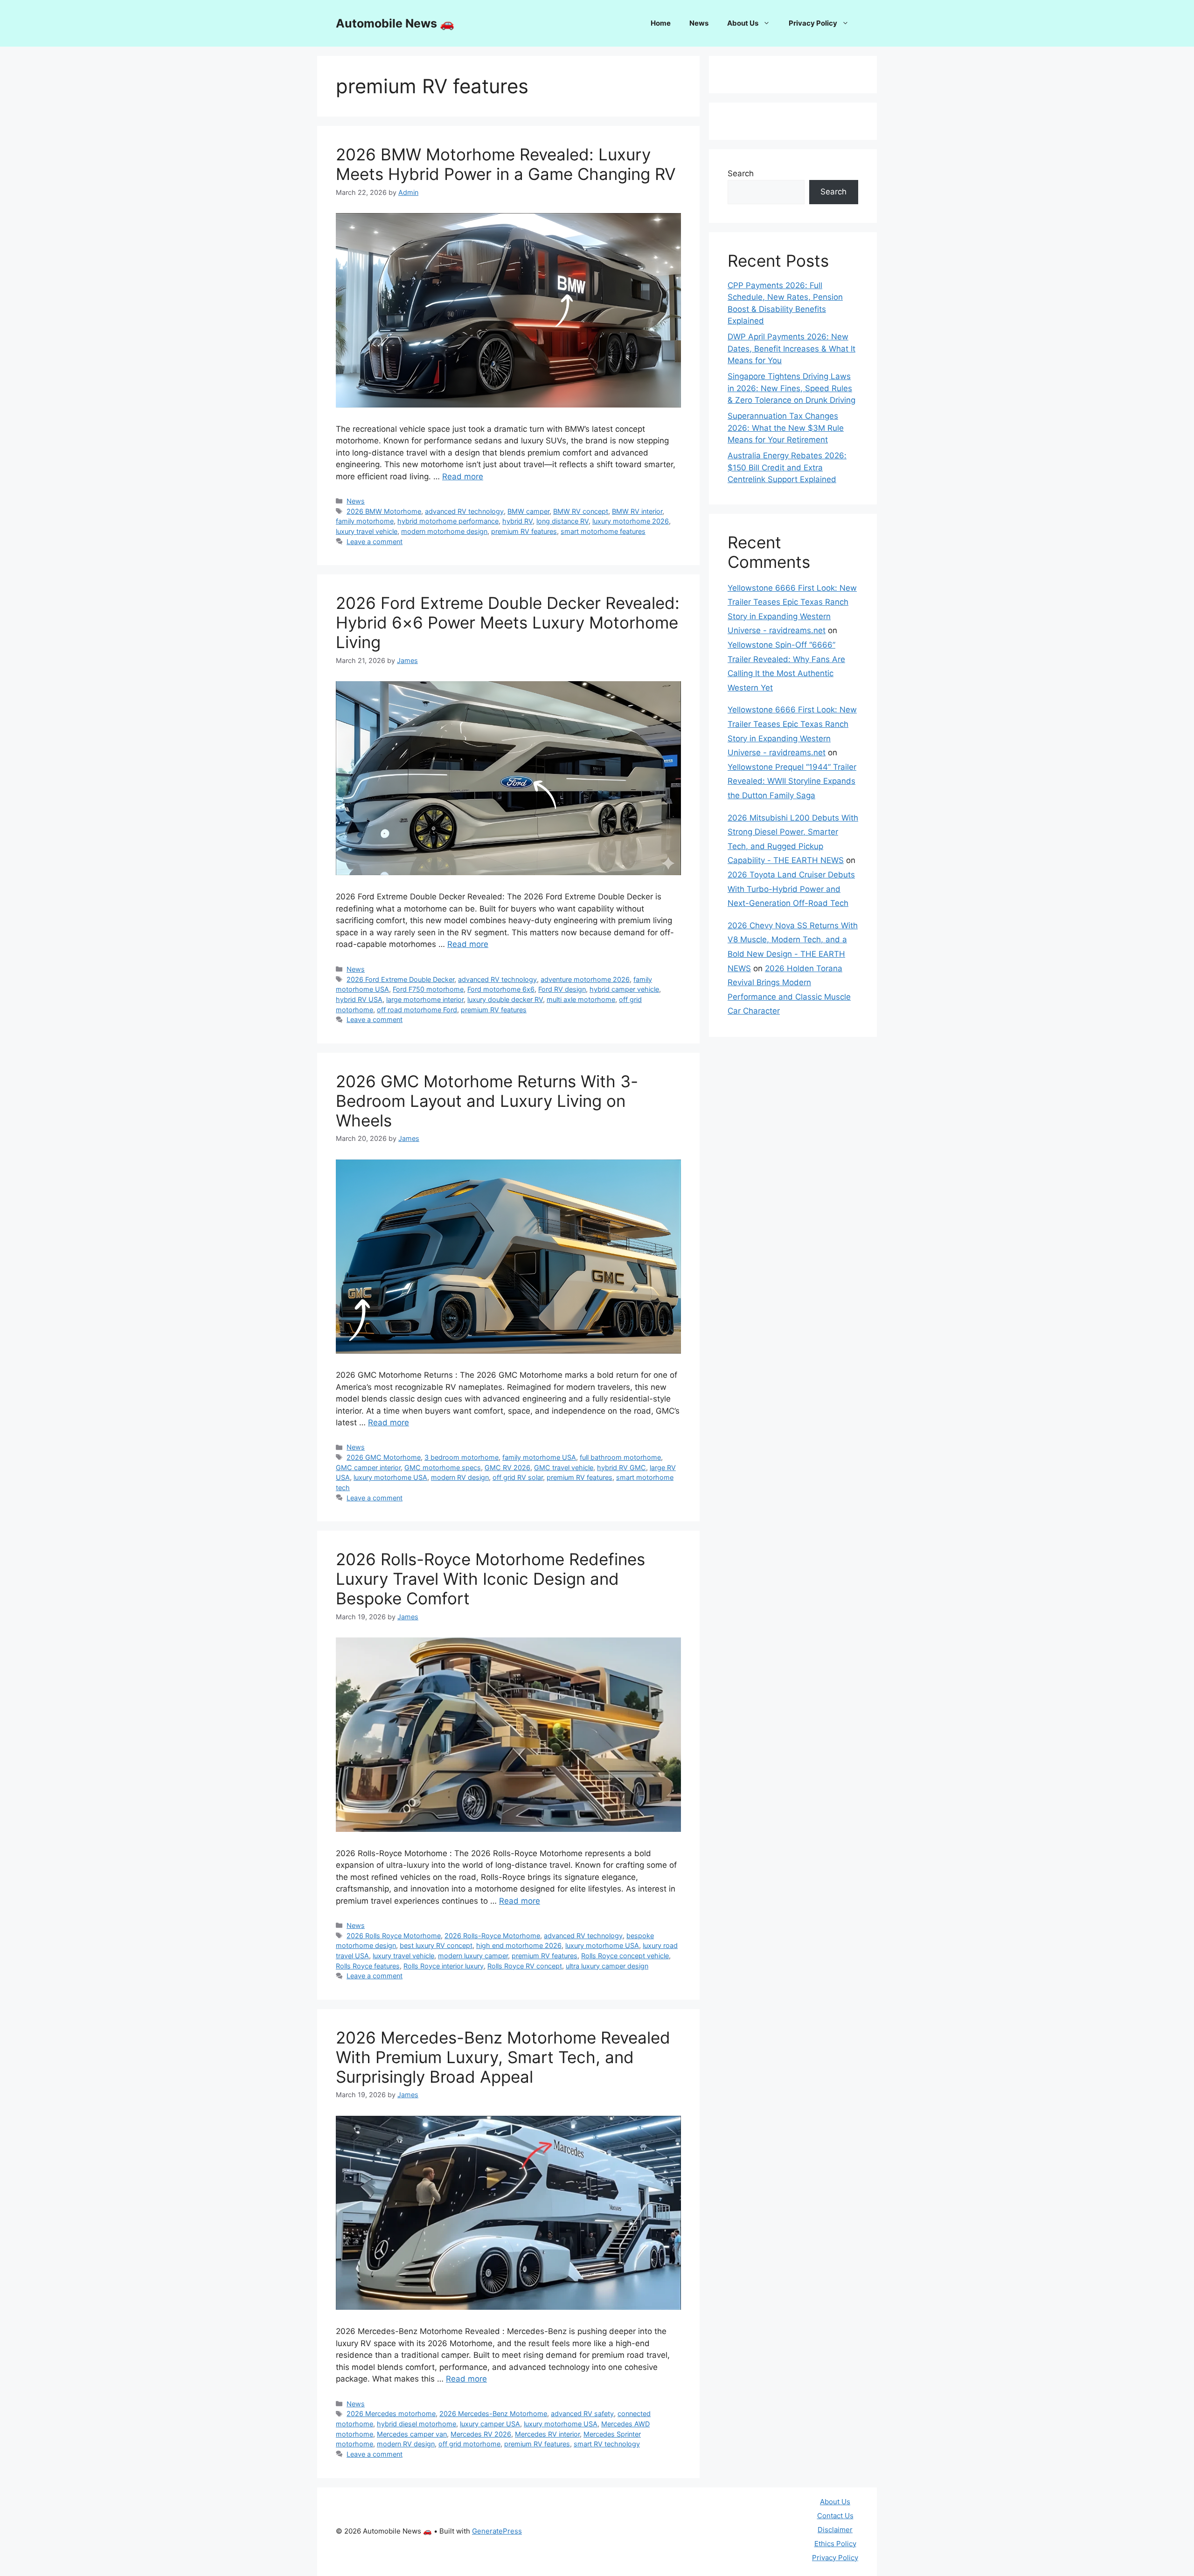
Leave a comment (375, 542)
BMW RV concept (581, 511)
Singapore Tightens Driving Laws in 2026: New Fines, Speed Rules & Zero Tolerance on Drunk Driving (791, 388)
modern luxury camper (473, 1956)
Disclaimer (835, 2530)
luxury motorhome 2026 (631, 521)
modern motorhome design (444, 531)
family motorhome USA (539, 1457)
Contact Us (835, 2516)
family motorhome (365, 521)
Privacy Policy (813, 23)
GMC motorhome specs (443, 1468)
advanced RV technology (464, 511)
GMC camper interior (368, 1468)
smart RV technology (607, 2444)
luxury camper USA (490, 2424)
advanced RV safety (582, 2414)
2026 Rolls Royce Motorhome (394, 1936)
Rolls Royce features (368, 1966)
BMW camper (528, 511)
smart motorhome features (603, 531)
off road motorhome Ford (417, 1010)
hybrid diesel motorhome (417, 2424)
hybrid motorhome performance (448, 521)
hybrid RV (517, 521)
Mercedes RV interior (547, 2434)
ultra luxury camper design (607, 1966)
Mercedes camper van (412, 2434)
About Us (743, 23)
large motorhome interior (425, 999)
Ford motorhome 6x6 (501, 989)
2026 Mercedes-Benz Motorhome (493, 2414)
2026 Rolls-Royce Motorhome (492, 1936)
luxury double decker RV (505, 999)
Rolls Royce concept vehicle (625, 1956)
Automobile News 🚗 (395, 23)
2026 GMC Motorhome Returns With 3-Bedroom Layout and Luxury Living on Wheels (487, 1101)
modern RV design (460, 1477)
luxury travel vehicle (367, 531)
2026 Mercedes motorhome (391, 2414)
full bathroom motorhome (620, 1457)
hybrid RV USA (359, 999)
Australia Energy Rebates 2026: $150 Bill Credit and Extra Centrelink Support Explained (787, 467)
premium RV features (524, 531)
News (699, 23)
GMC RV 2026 (507, 1468)
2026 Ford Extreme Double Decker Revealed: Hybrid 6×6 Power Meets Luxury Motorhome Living (508, 622)
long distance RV (562, 521)
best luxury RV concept (436, 1945)
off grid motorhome (469, 2444)
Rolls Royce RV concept (525, 1966)
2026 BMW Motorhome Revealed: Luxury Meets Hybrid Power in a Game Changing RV (506, 164)
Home (661, 23)
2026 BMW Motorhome (384, 511)
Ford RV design (562, 989)
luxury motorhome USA (390, 1477)
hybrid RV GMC (621, 1468)
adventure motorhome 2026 (585, 979)
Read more (463, 477)
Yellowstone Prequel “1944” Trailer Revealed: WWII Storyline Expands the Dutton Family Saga (792, 781)
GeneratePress (497, 2531)
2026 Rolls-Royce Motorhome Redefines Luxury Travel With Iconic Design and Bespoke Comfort (490, 1579)
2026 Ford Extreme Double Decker (400, 979)
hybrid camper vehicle (624, 989)
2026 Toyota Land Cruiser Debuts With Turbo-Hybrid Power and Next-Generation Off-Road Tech (791, 889)
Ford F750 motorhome (428, 989)
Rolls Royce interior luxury (444, 1966)
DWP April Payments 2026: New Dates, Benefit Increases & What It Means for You (791, 349)
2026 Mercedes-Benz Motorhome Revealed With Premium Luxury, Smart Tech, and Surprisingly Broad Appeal (503, 2057)
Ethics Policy (835, 2544)
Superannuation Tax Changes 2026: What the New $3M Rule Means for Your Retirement (786, 428)
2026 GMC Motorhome (384, 1457)
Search (741, 173)
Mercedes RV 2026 (481, 2434)
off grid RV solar (518, 1477)
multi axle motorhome (581, 999)
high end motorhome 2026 (519, 1945)
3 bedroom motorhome (462, 1457)
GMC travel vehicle (564, 1468)
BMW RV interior (637, 511)
